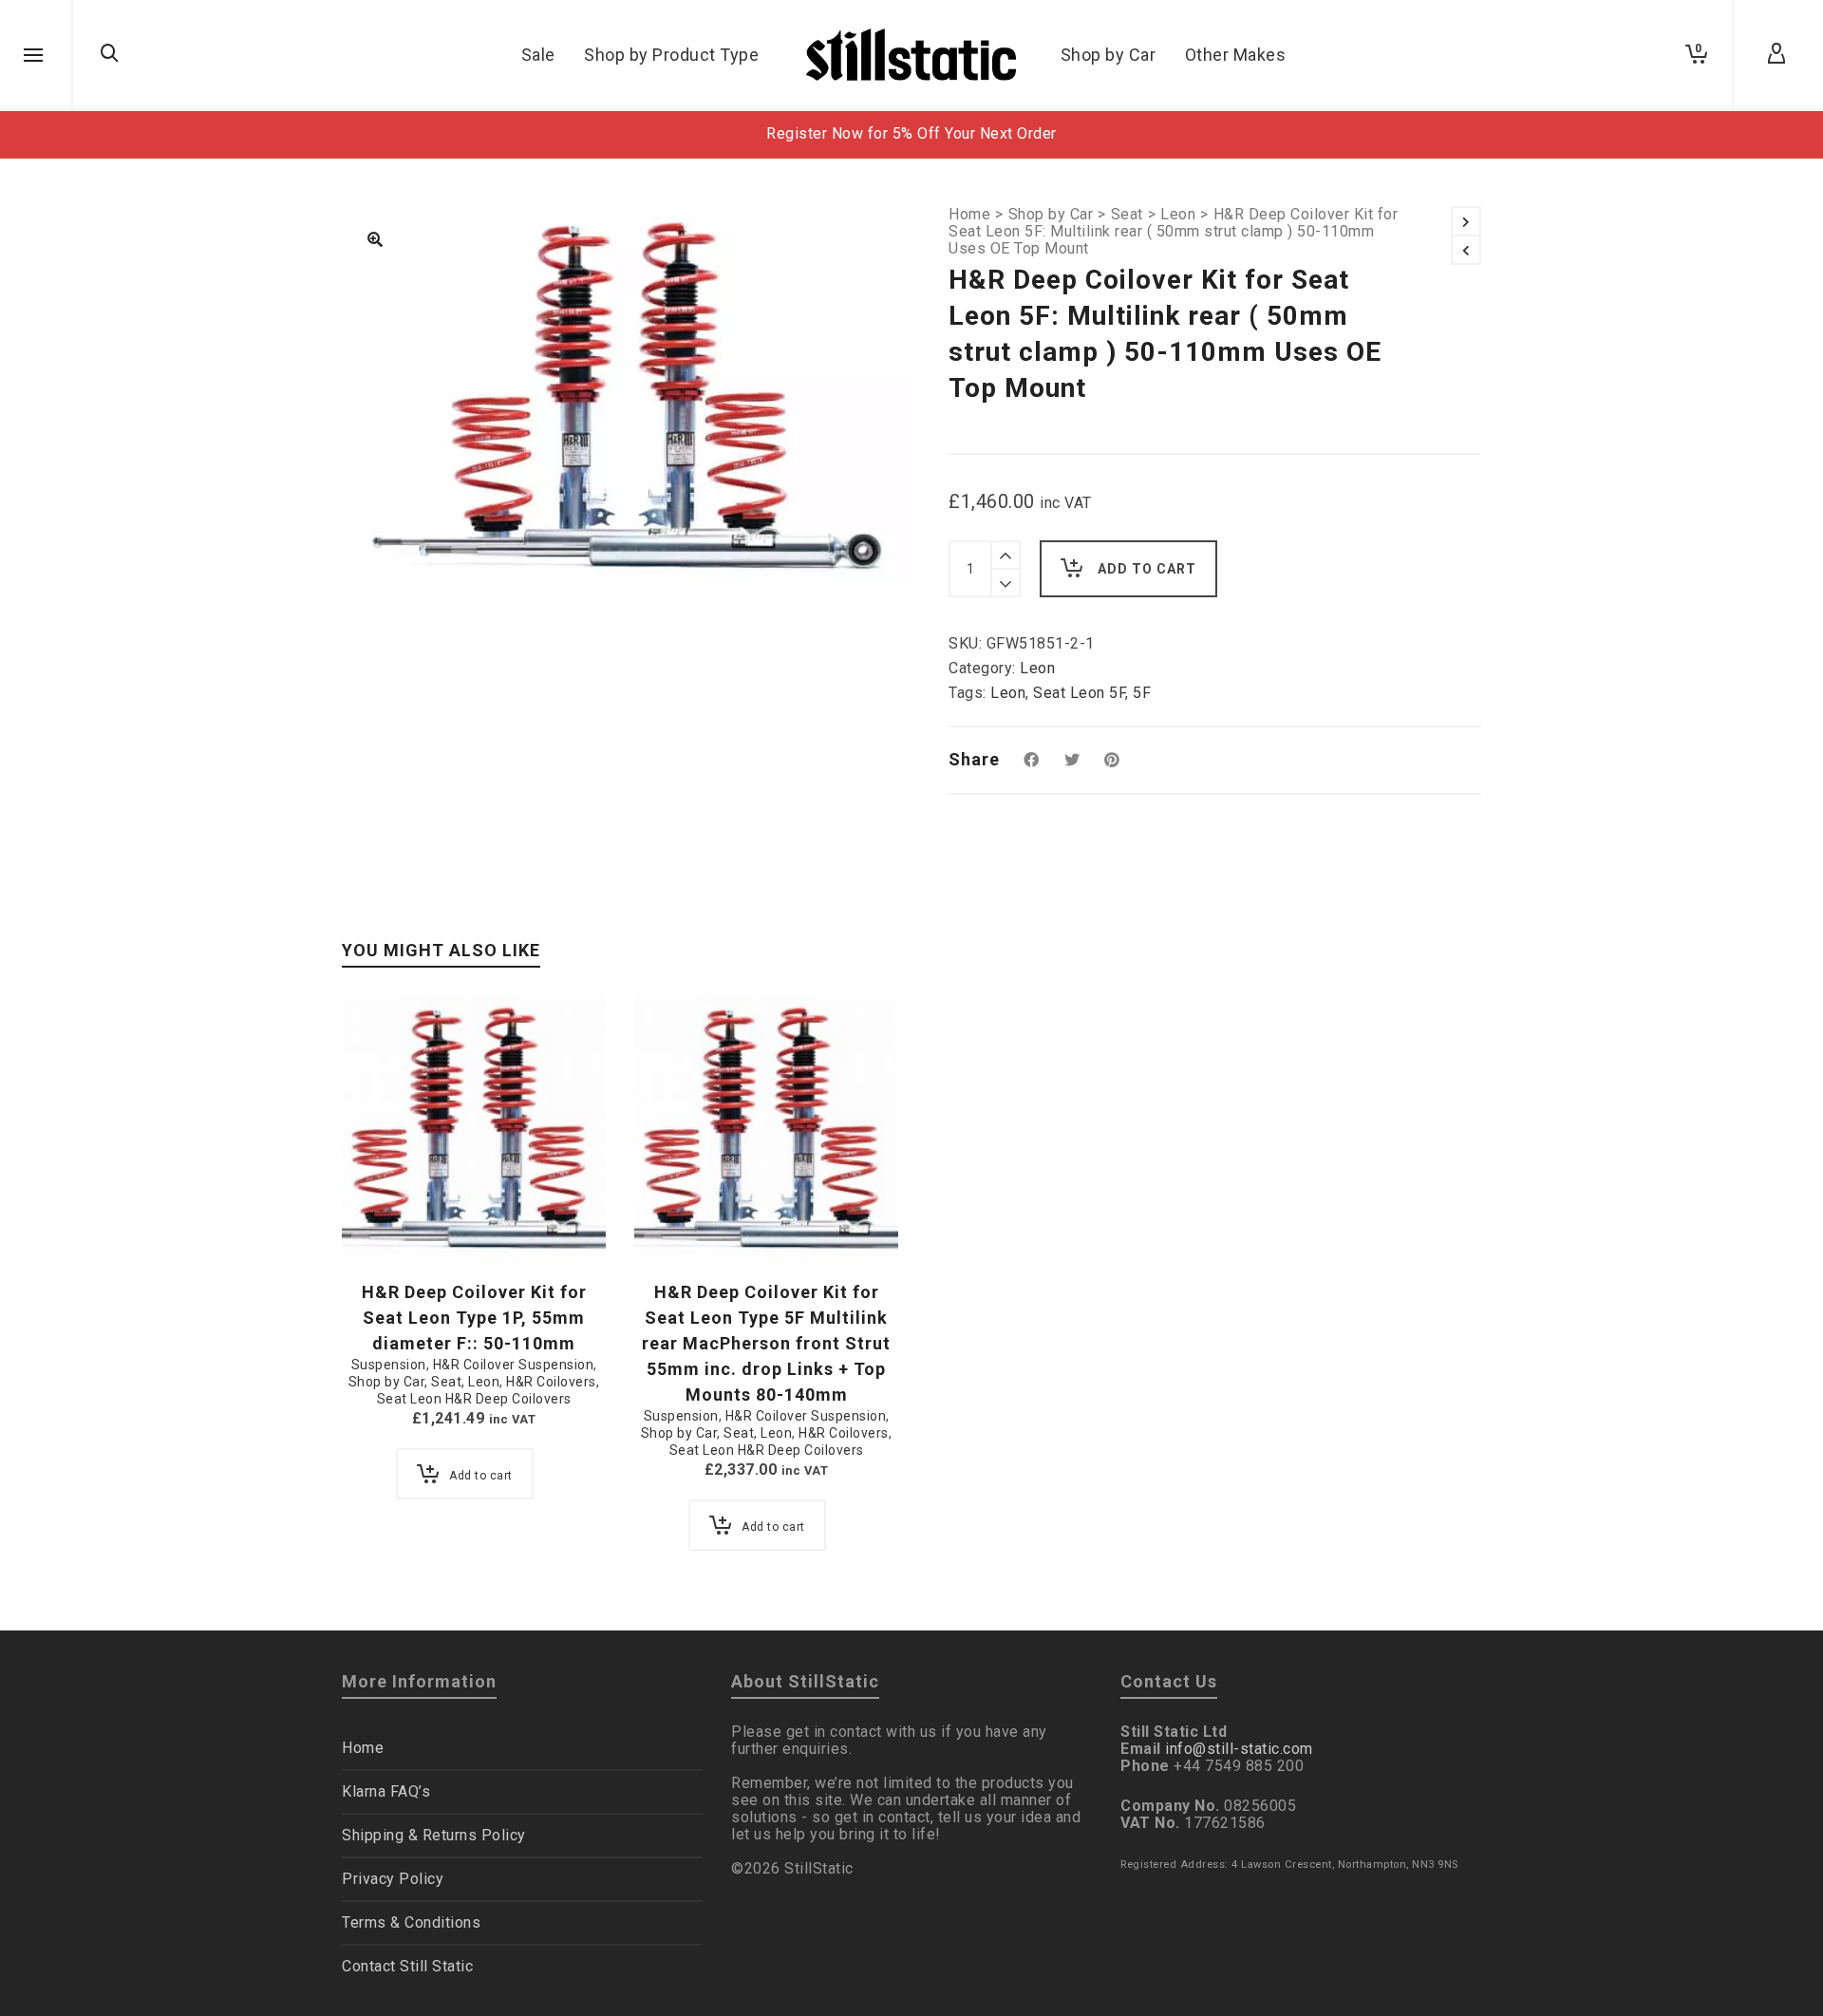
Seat (1127, 215)
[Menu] (33, 56)
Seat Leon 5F (1079, 693)
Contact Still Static (407, 1966)
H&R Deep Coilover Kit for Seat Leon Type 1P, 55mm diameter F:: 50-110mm (474, 1318)
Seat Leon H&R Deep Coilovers (474, 1399)
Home (969, 215)
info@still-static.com (1239, 1749)
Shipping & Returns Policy (434, 1835)
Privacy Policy (393, 1879)
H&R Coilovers (551, 1382)
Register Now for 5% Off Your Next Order (911, 133)
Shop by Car (1051, 215)
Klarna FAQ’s (386, 1791)
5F (1142, 693)
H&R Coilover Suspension (514, 1365)
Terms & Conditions (411, 1922)
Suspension (389, 1365)
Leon (1178, 215)
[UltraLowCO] (375, 241)
